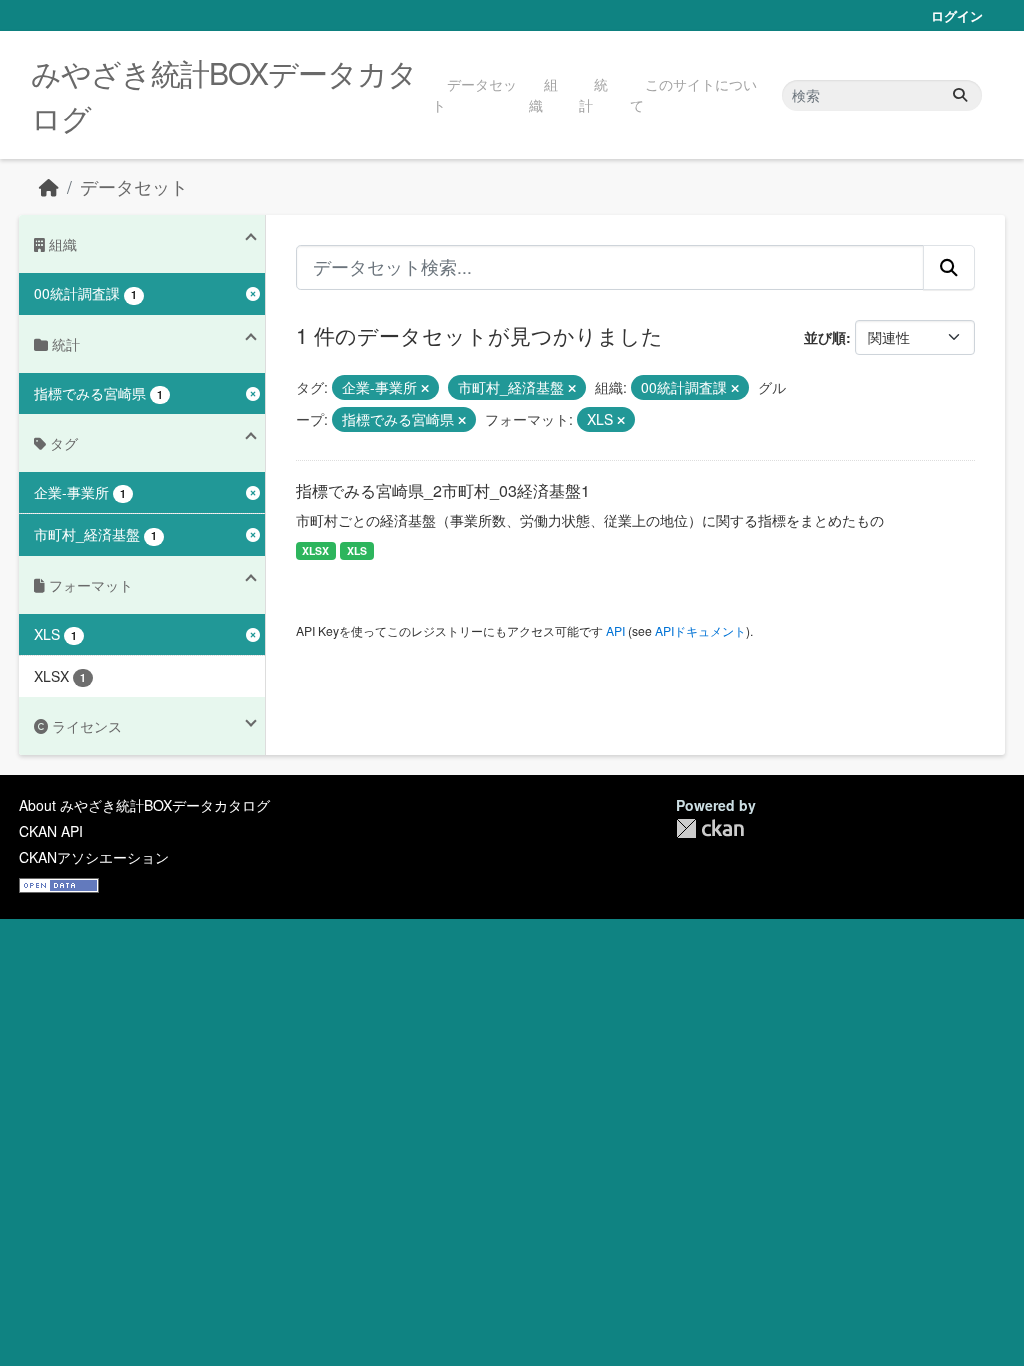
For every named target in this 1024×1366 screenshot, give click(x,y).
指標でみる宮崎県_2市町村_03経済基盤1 (443, 490)
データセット (474, 94)
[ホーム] (49, 186)
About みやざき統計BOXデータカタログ (144, 805)
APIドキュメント (700, 630)
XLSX (315, 550)
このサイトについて (693, 94)
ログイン (957, 15)
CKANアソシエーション (94, 857)
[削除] (425, 388)
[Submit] (960, 95)
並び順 (825, 337)
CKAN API (51, 831)
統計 (593, 94)
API (615, 630)
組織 (543, 94)
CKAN (710, 828)
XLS (357, 550)
